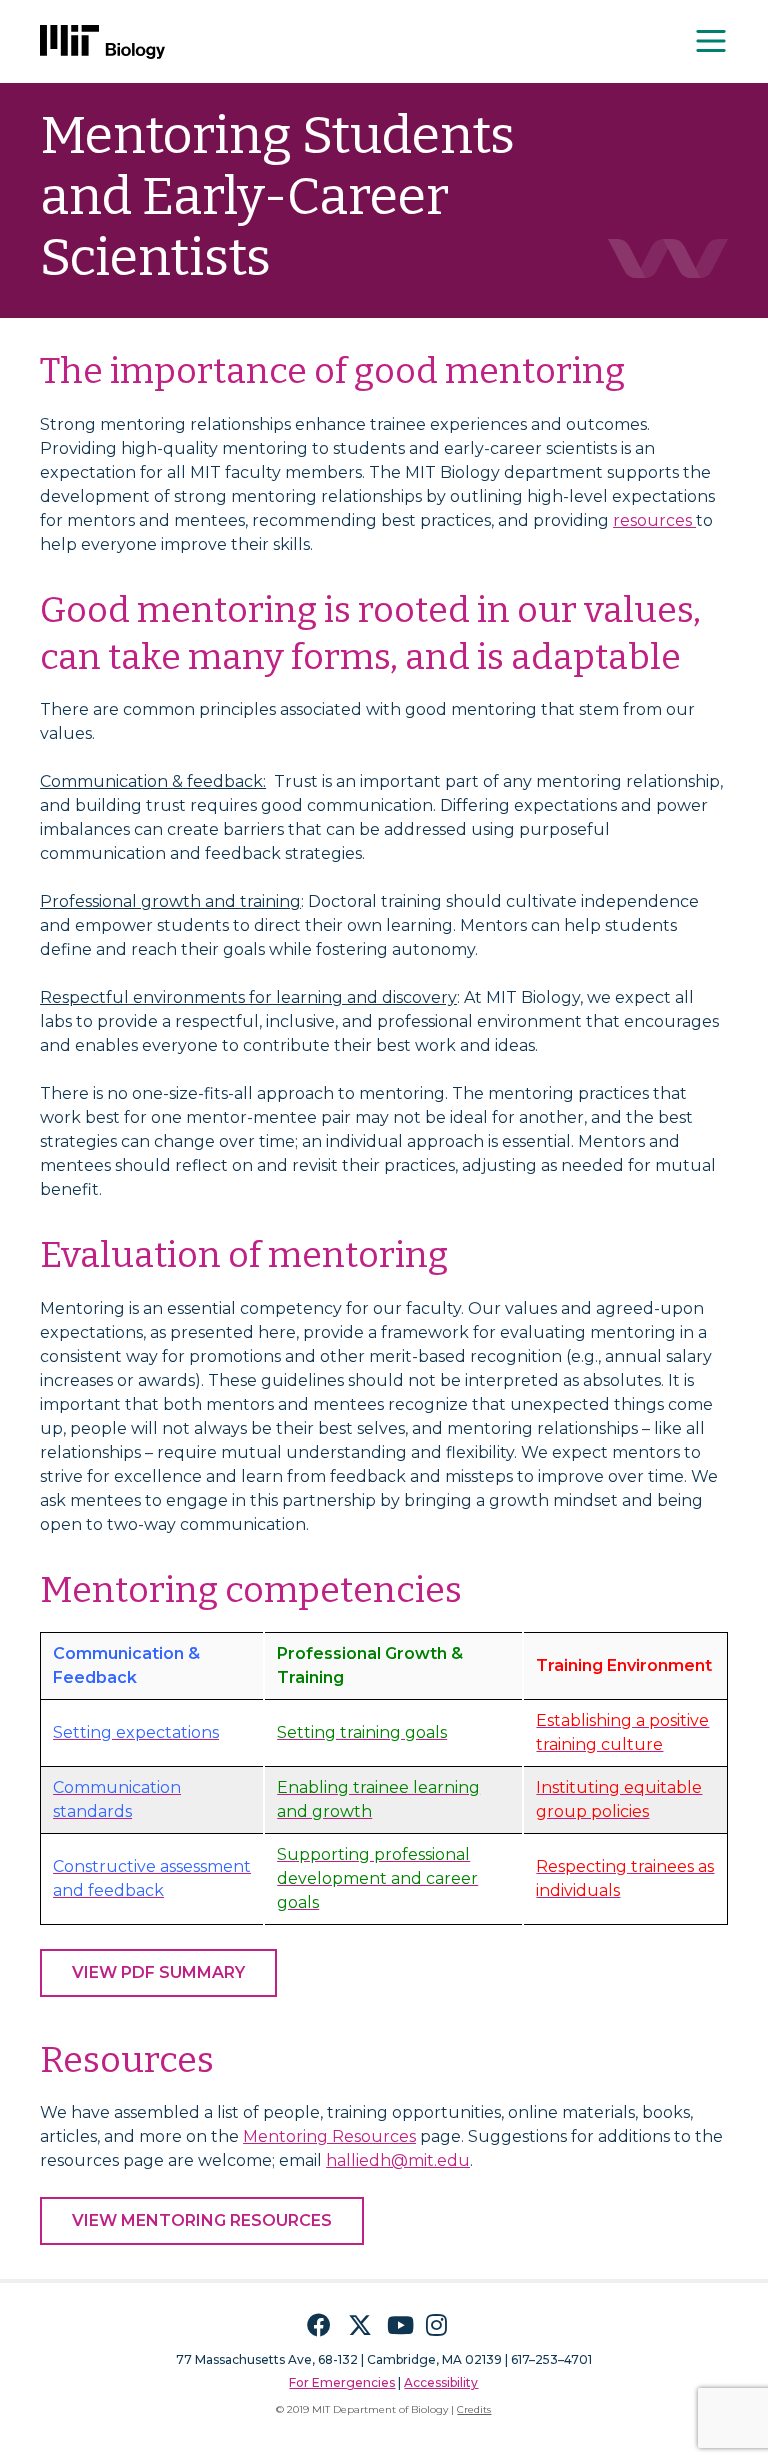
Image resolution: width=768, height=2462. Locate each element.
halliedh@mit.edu (398, 2160)
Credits (474, 2409)
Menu (712, 41)
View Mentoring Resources (202, 2220)
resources (654, 520)
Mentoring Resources (329, 2136)
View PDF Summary (158, 1972)
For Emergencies (342, 2382)
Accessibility (441, 2382)
